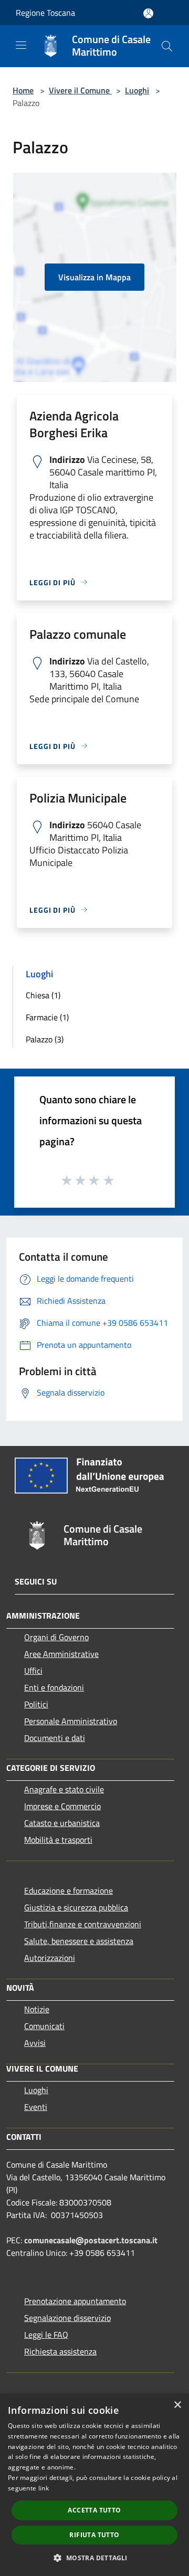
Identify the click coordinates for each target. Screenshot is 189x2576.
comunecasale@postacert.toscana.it (91, 2240)
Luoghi (137, 90)
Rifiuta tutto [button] (94, 2535)
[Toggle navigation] (21, 45)
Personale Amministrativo (71, 1721)
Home (23, 90)
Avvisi (35, 2043)
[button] (94, 2558)
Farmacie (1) (47, 1017)
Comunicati (44, 2026)
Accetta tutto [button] (94, 2510)
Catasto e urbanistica (62, 1823)
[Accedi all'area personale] (148, 13)
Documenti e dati (55, 1738)
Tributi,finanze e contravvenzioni (83, 1924)
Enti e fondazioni (54, 1687)
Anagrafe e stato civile (64, 1789)
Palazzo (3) (45, 1039)
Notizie (37, 2009)
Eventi (36, 2107)
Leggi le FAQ (46, 2335)
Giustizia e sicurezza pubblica (76, 1907)
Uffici (33, 1671)
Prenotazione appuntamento (75, 2301)
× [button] (177, 2405)
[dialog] (94, 2485)
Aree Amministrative (61, 1654)
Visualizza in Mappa (94, 277)
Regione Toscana (45, 13)
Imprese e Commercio (62, 1806)
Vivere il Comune (80, 90)
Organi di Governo (56, 1637)
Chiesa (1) (43, 995)
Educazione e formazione (69, 1891)
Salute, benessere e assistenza (79, 1941)
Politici (36, 1704)
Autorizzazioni (50, 1958)
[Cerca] (167, 46)
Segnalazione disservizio (67, 2318)
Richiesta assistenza (60, 2351)
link (44, 2488)
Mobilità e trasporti (58, 1840)
